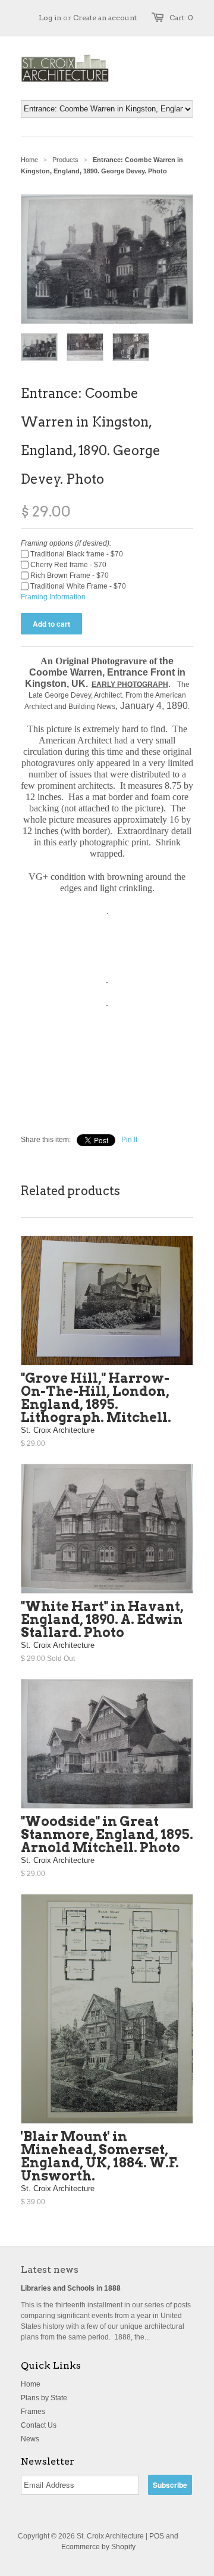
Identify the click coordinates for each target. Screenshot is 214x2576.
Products (65, 160)
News (30, 2439)
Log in (50, 18)
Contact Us (39, 2425)
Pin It (129, 1140)
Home (31, 2384)
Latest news (50, 2269)
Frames (33, 2412)
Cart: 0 (181, 18)
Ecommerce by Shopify (98, 2547)
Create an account (105, 18)
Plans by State (44, 2398)
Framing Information (53, 597)
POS (157, 2536)
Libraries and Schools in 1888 (71, 2288)
